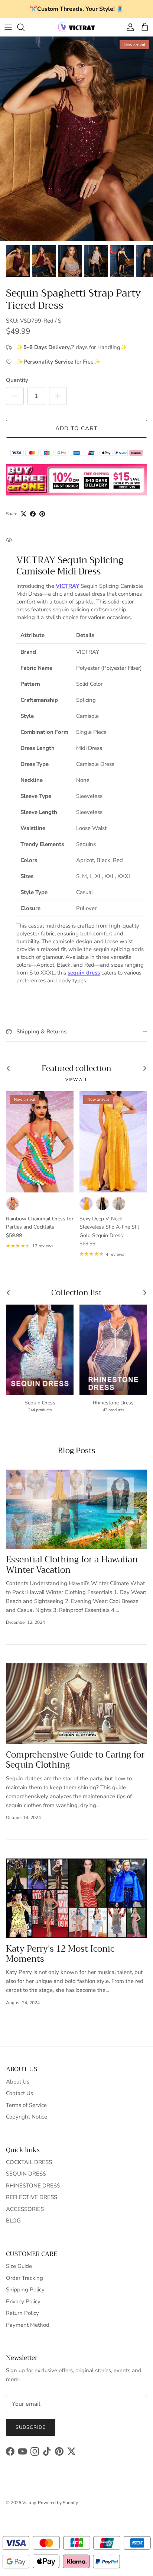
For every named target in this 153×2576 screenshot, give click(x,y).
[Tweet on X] (24, 514)
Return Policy (22, 2313)
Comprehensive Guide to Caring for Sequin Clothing (75, 1760)
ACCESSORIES (25, 2209)
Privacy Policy (23, 2301)
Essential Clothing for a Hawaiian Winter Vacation (72, 1565)
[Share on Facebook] (33, 514)
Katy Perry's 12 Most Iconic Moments (60, 1954)
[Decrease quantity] (15, 396)
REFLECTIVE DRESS (32, 2197)
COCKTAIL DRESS (29, 2162)
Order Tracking (25, 2278)
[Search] (25, 27)
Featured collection (76, 1069)
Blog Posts (77, 1451)
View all (76, 1080)
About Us (18, 2082)
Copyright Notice (27, 2117)
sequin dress (84, 973)
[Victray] (76, 27)
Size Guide (19, 2266)
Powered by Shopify (58, 2503)
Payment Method (28, 2325)
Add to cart (76, 428)
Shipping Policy (25, 2290)
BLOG (13, 2221)
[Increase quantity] (58, 396)
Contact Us (19, 2093)
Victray (29, 2503)
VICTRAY (67, 586)
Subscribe (31, 2427)
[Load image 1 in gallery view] (76, 139)
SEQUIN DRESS (26, 2174)
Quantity (17, 380)
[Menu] (8, 27)
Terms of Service (26, 2105)
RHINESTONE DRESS (33, 2186)
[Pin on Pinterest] (42, 514)
